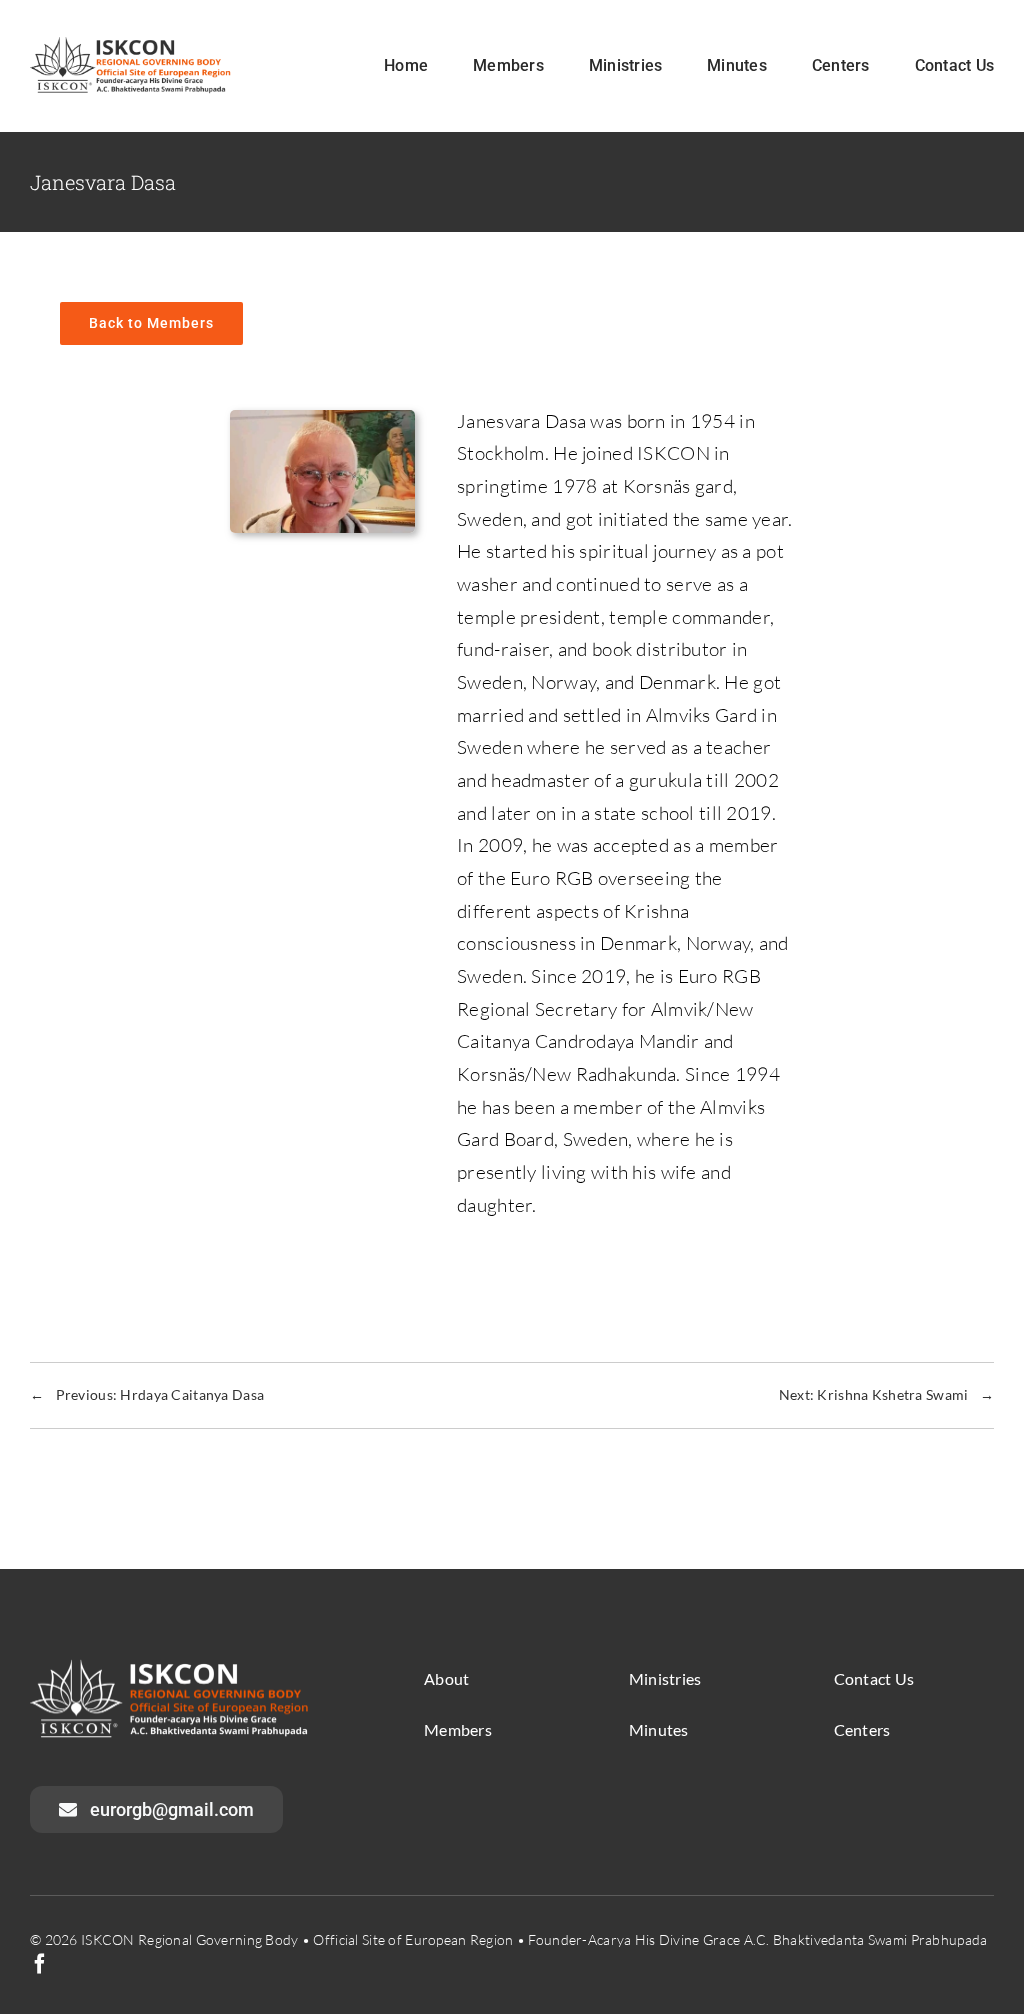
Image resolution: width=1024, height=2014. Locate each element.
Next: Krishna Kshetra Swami (886, 1394)
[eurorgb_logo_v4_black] (136, 46)
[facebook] (40, 1964)
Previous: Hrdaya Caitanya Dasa (147, 1394)
